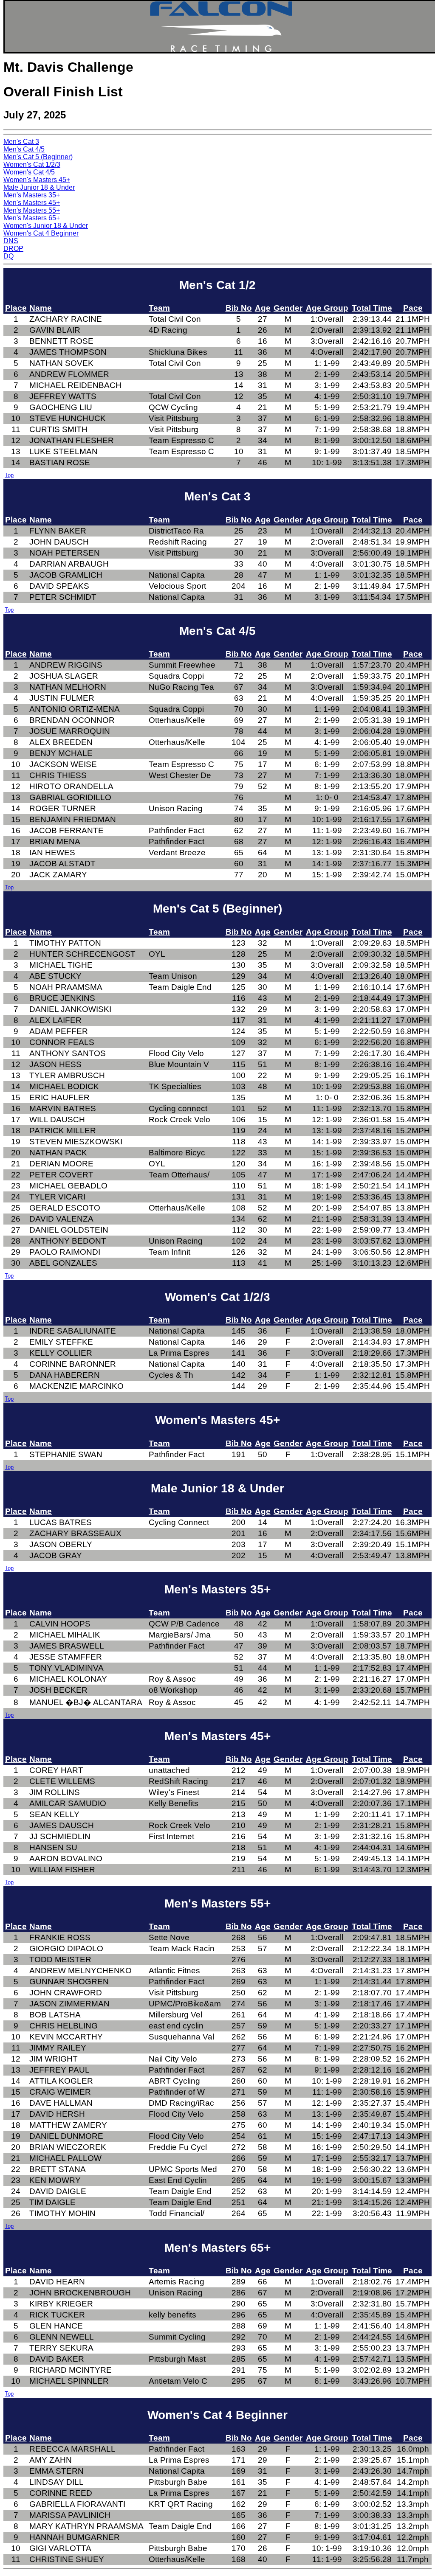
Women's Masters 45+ (37, 180)
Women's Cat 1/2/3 (32, 164)
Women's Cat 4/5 (29, 172)
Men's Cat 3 (21, 142)
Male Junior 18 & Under (39, 187)
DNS (11, 241)
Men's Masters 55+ (32, 210)
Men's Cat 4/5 (24, 149)
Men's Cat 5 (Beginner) (38, 157)
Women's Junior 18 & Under (46, 226)
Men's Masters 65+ (32, 218)
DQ (8, 256)
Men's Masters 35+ (32, 195)
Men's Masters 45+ (32, 203)
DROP (13, 249)
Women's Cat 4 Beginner (41, 233)
